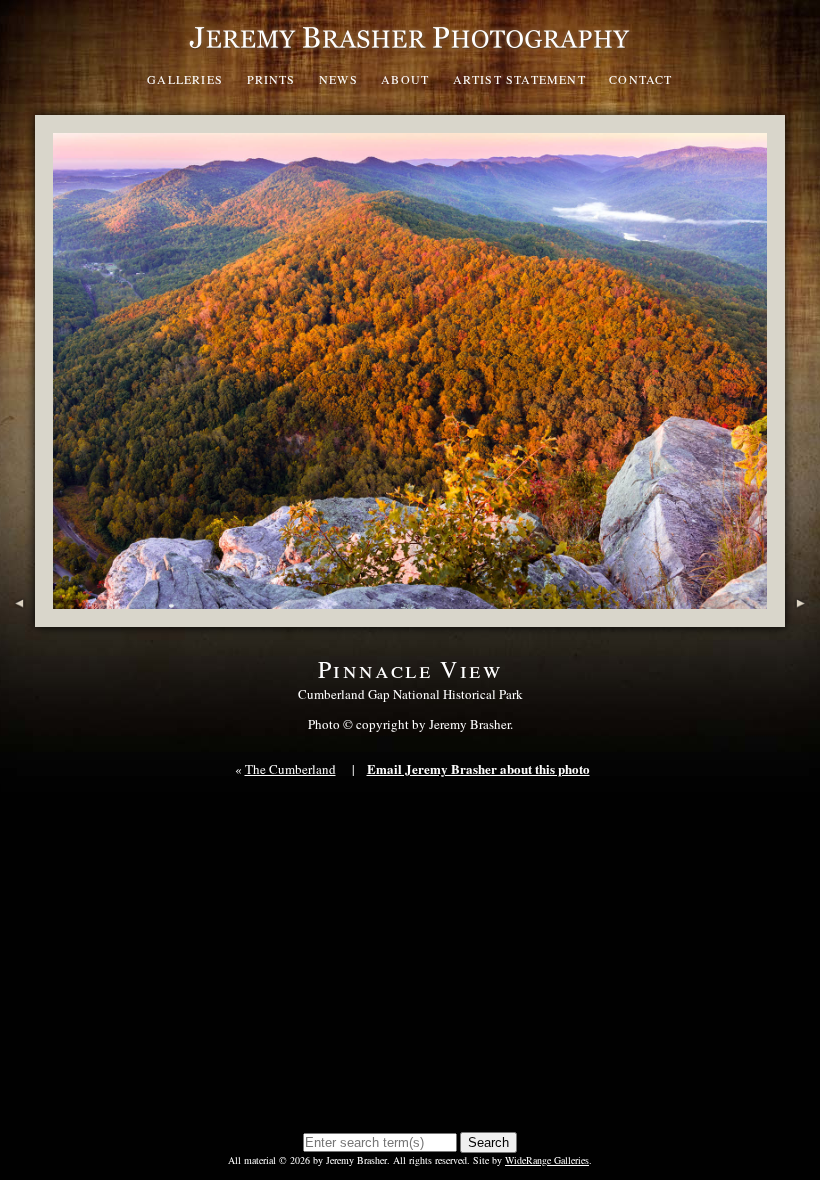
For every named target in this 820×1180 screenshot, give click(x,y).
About (405, 79)
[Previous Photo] (17, 617)
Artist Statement (519, 79)
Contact (640, 79)
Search (488, 1142)
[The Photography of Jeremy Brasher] (410, 54)
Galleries (185, 79)
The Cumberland (290, 769)
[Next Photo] (802, 617)
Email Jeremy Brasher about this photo (478, 768)
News (338, 79)
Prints (271, 79)
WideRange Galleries (547, 1160)
